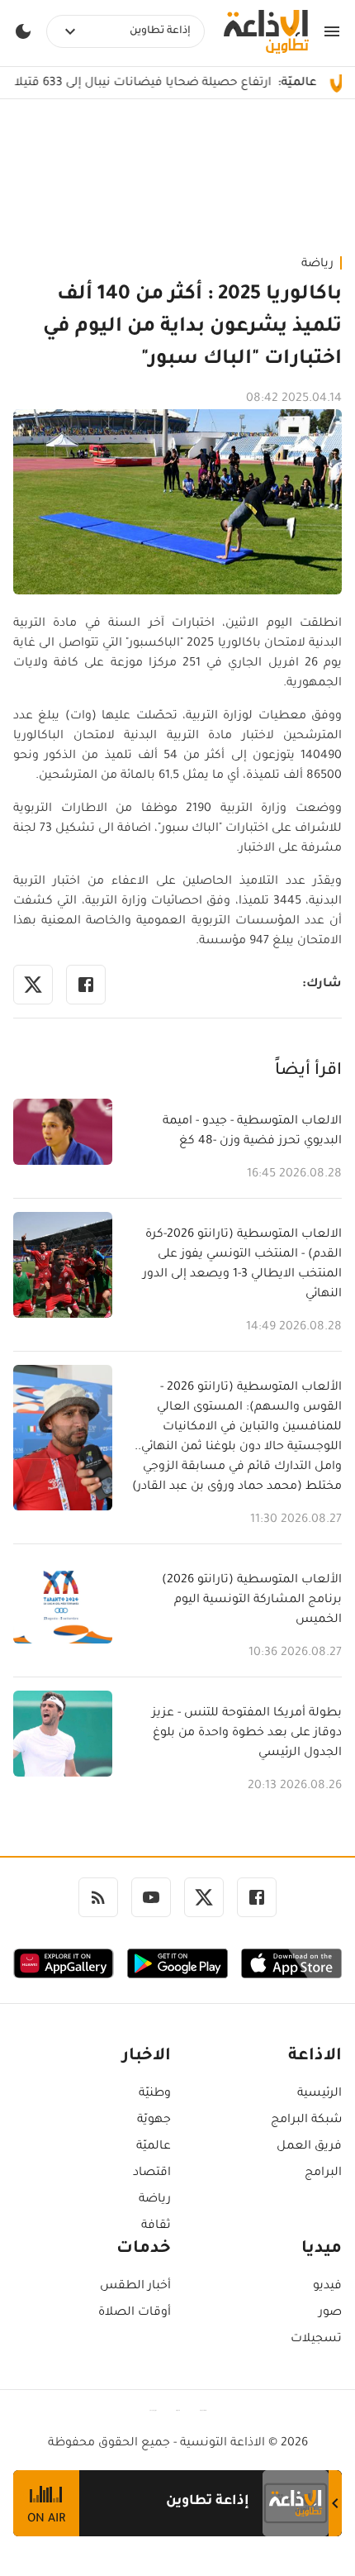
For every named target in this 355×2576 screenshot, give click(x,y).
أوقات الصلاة (135, 2313)
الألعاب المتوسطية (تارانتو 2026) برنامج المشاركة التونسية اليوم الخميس (252, 1600)
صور (330, 2313)
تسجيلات (316, 2340)
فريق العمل (309, 2147)
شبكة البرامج (306, 2120)
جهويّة (154, 2120)
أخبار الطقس (135, 2287)
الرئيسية (319, 2094)
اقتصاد (152, 2173)
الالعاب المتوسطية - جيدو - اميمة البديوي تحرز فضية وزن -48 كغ (252, 1132)
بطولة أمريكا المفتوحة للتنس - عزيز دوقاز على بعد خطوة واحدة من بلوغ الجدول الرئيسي (247, 1734)
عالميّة (154, 2147)
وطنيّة (155, 2094)
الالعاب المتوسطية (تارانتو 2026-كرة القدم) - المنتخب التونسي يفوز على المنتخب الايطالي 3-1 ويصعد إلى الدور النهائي (242, 1265)
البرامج (323, 2173)
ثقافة (156, 2226)
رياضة (317, 265)
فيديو (327, 2287)
